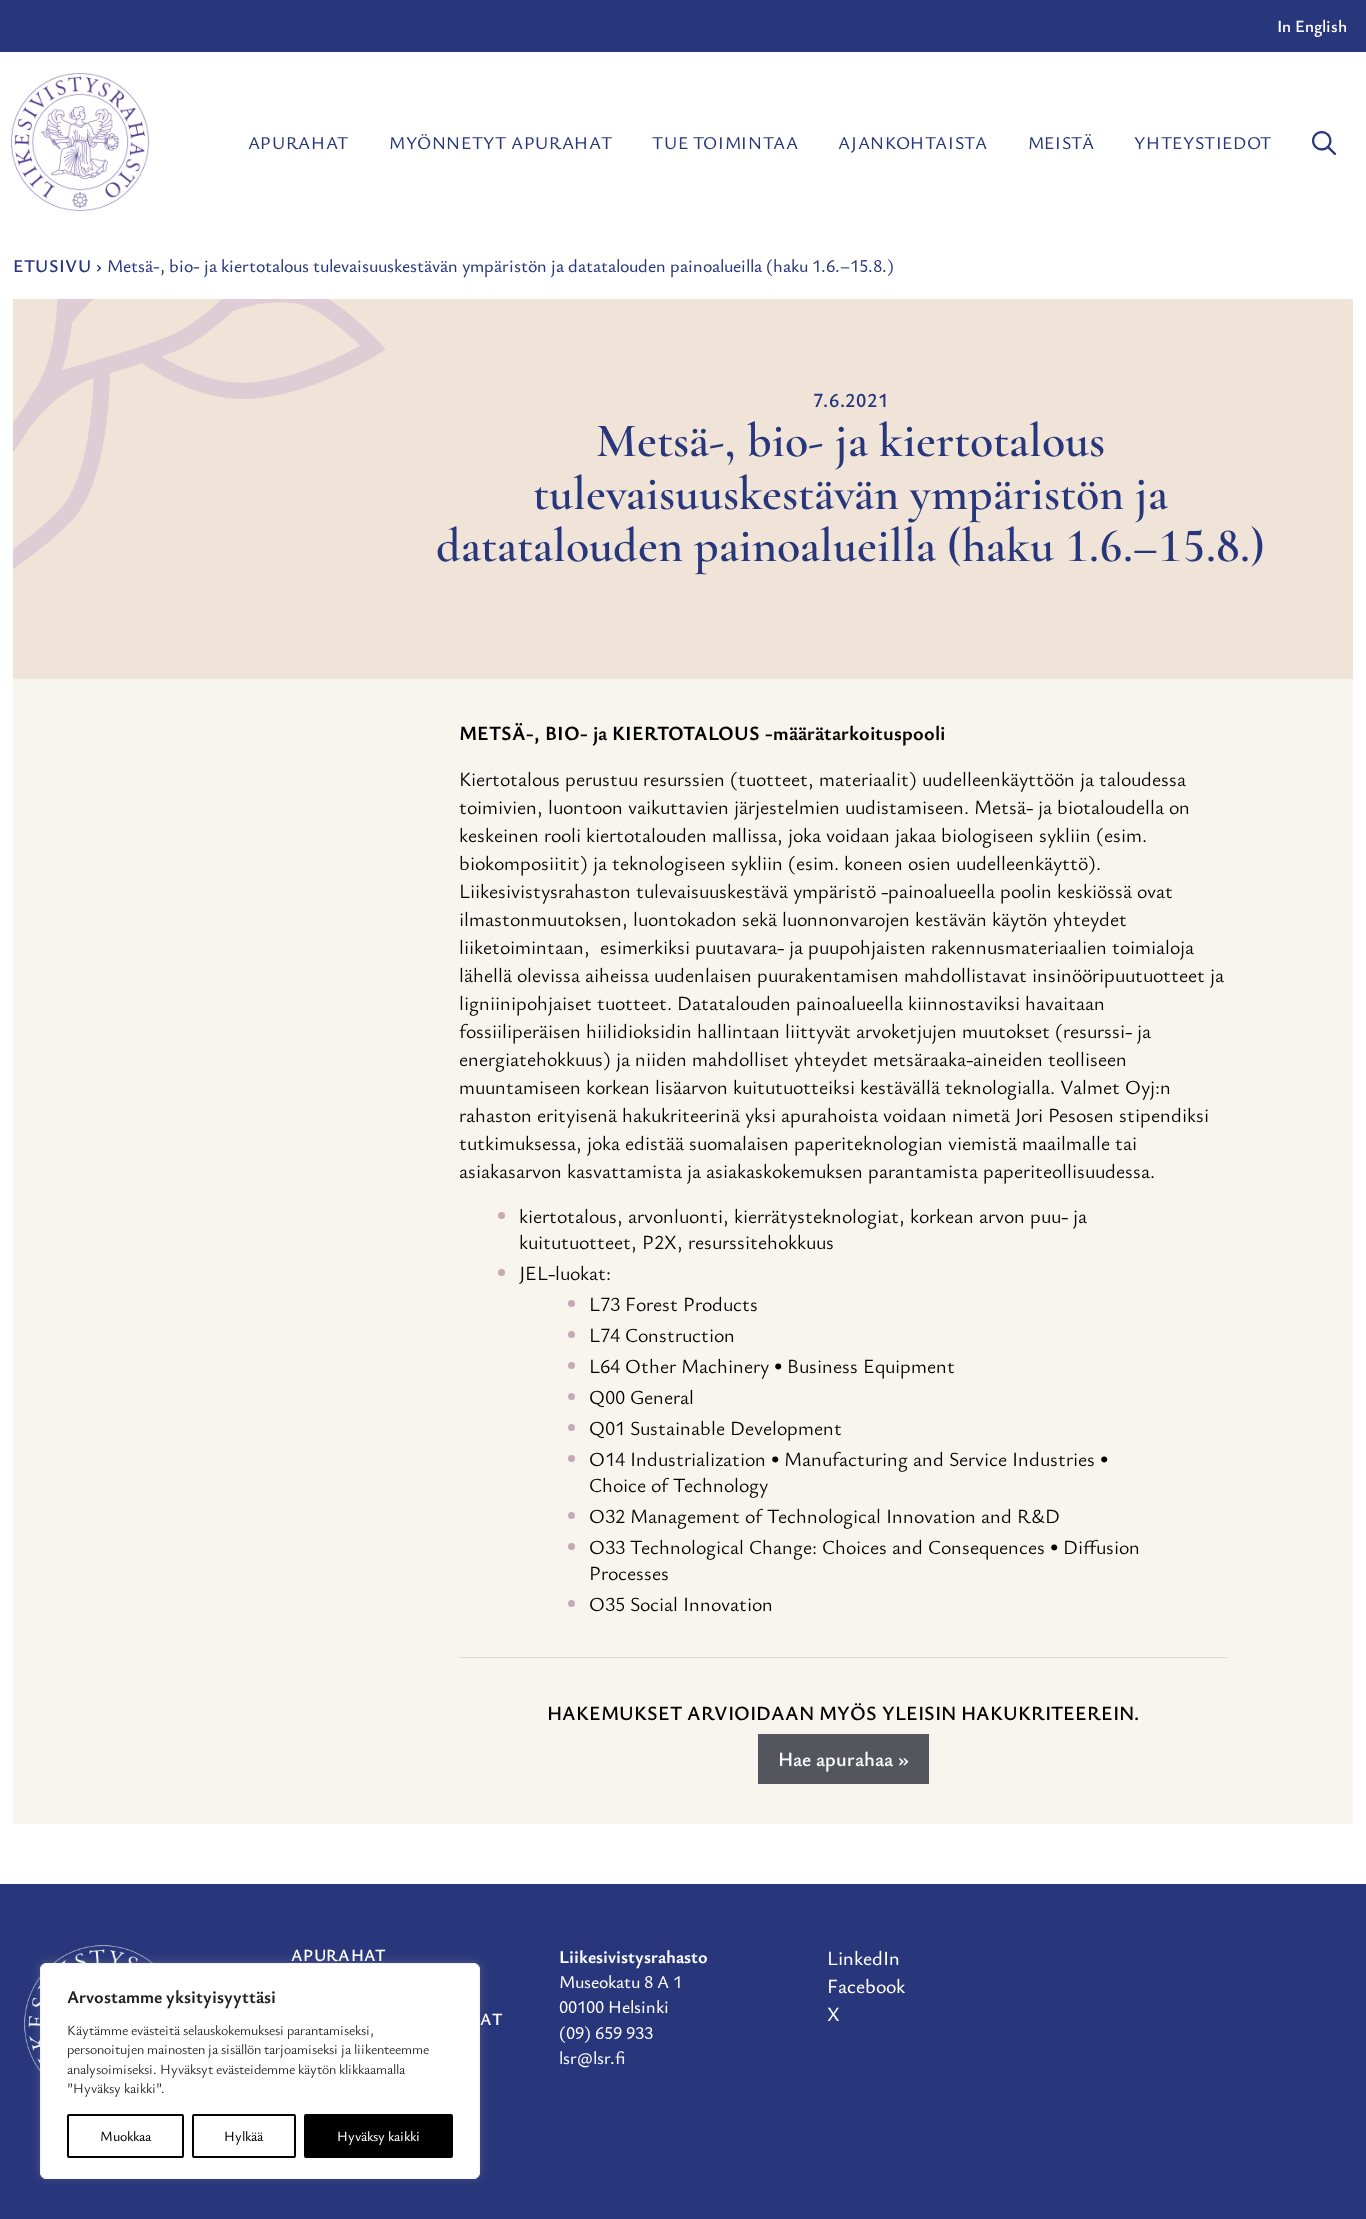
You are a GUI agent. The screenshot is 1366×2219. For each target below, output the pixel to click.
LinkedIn (863, 1957)
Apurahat (298, 142)
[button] (1324, 142)
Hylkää (243, 2135)
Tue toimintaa (725, 142)
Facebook (866, 1985)
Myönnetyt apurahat (500, 142)
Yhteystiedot (1203, 142)
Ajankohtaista (912, 142)
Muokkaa (125, 2135)
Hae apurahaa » (843, 1758)
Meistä (1061, 142)
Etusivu (52, 265)
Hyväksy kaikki (378, 2135)
